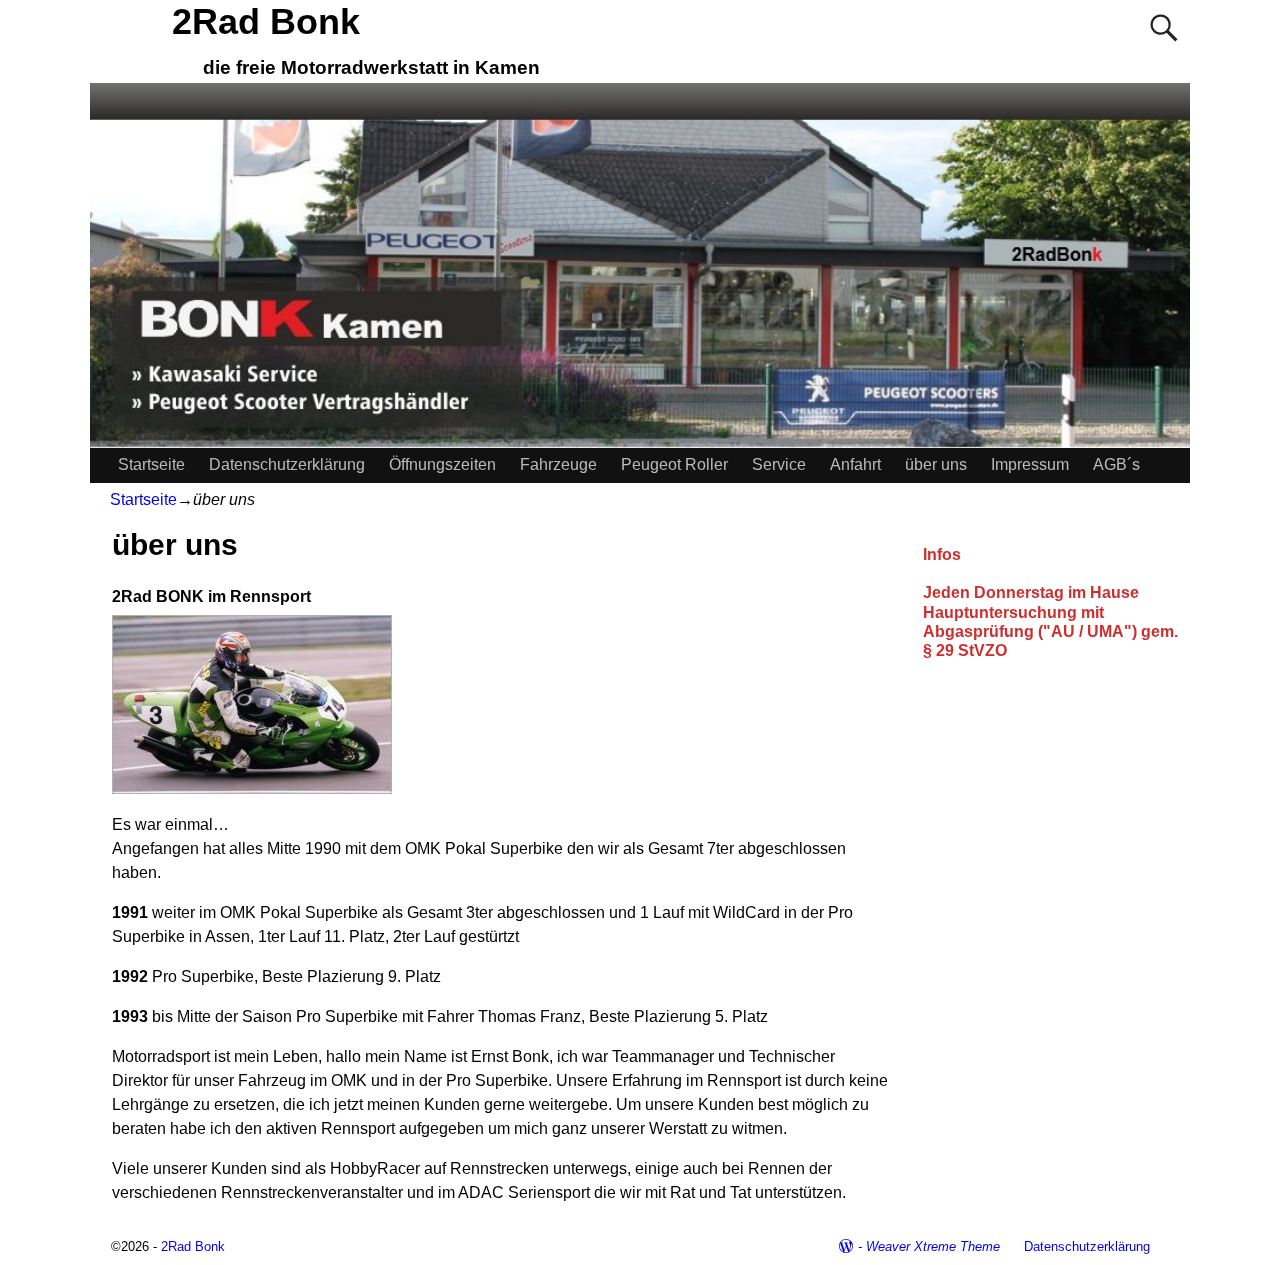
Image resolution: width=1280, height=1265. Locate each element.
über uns (936, 464)
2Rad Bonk (266, 21)
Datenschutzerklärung (287, 464)
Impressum (1030, 464)
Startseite (151, 464)
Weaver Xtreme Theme (933, 1246)
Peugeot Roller (674, 464)
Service (779, 464)
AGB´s (1116, 464)
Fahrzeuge (558, 464)
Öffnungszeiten (442, 464)
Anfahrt (855, 464)
